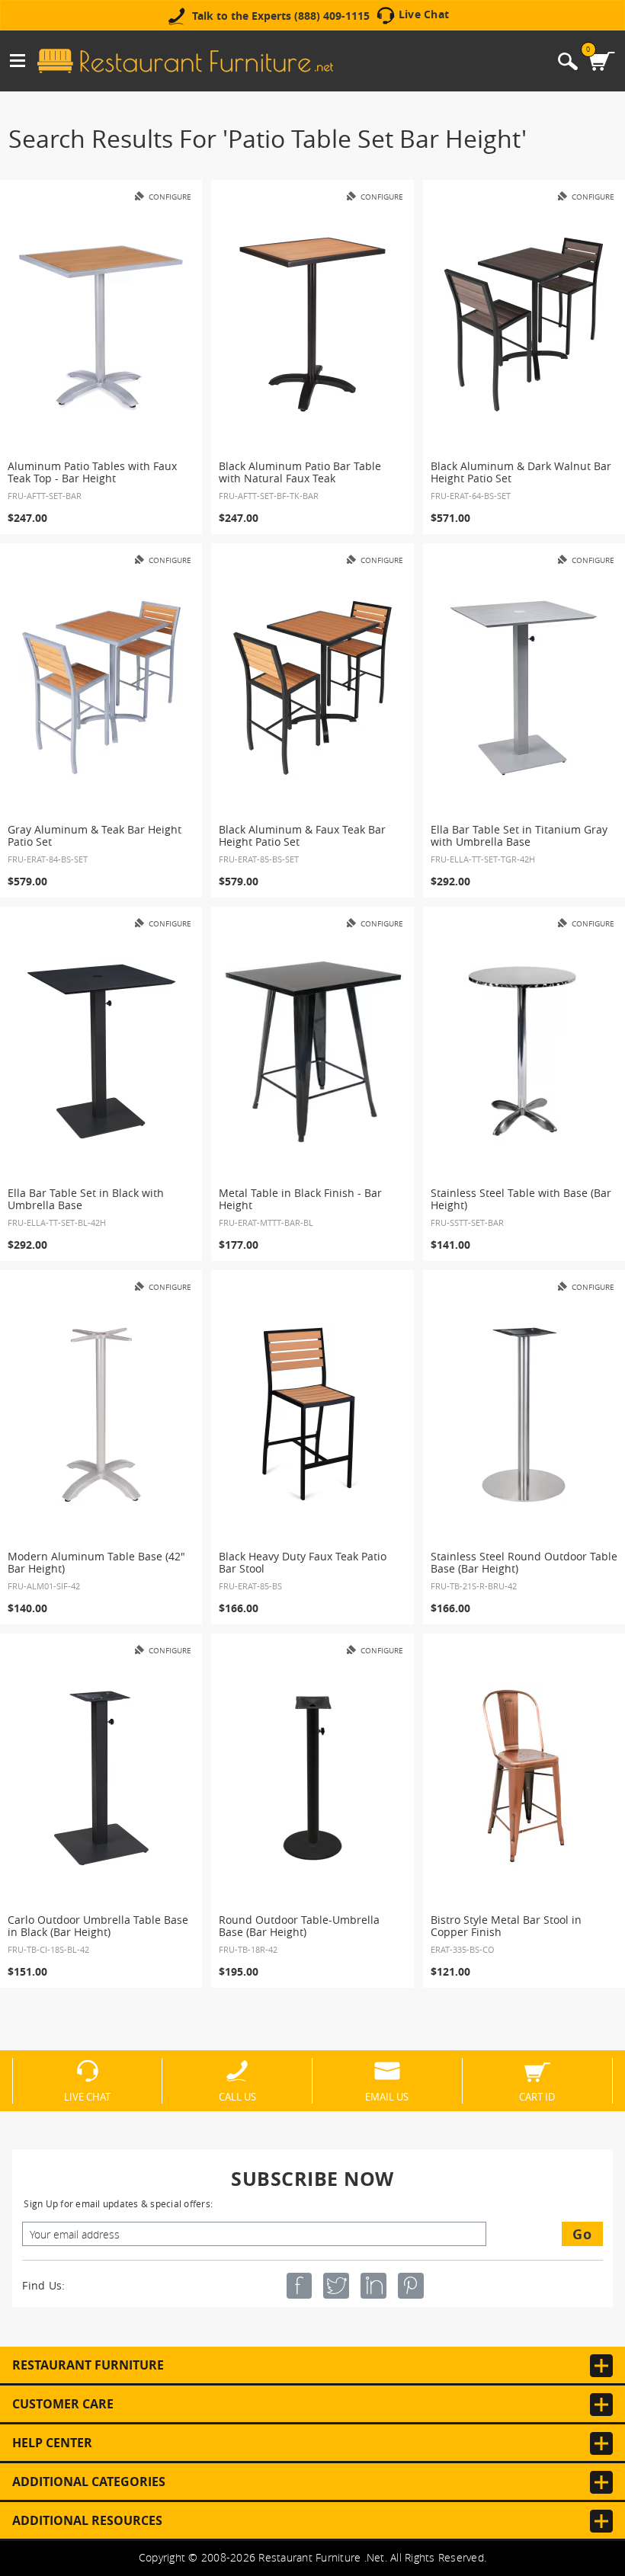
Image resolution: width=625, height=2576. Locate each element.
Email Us (387, 2096)
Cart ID (537, 2096)
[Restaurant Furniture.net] (185, 61)
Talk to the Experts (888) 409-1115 (281, 16)
